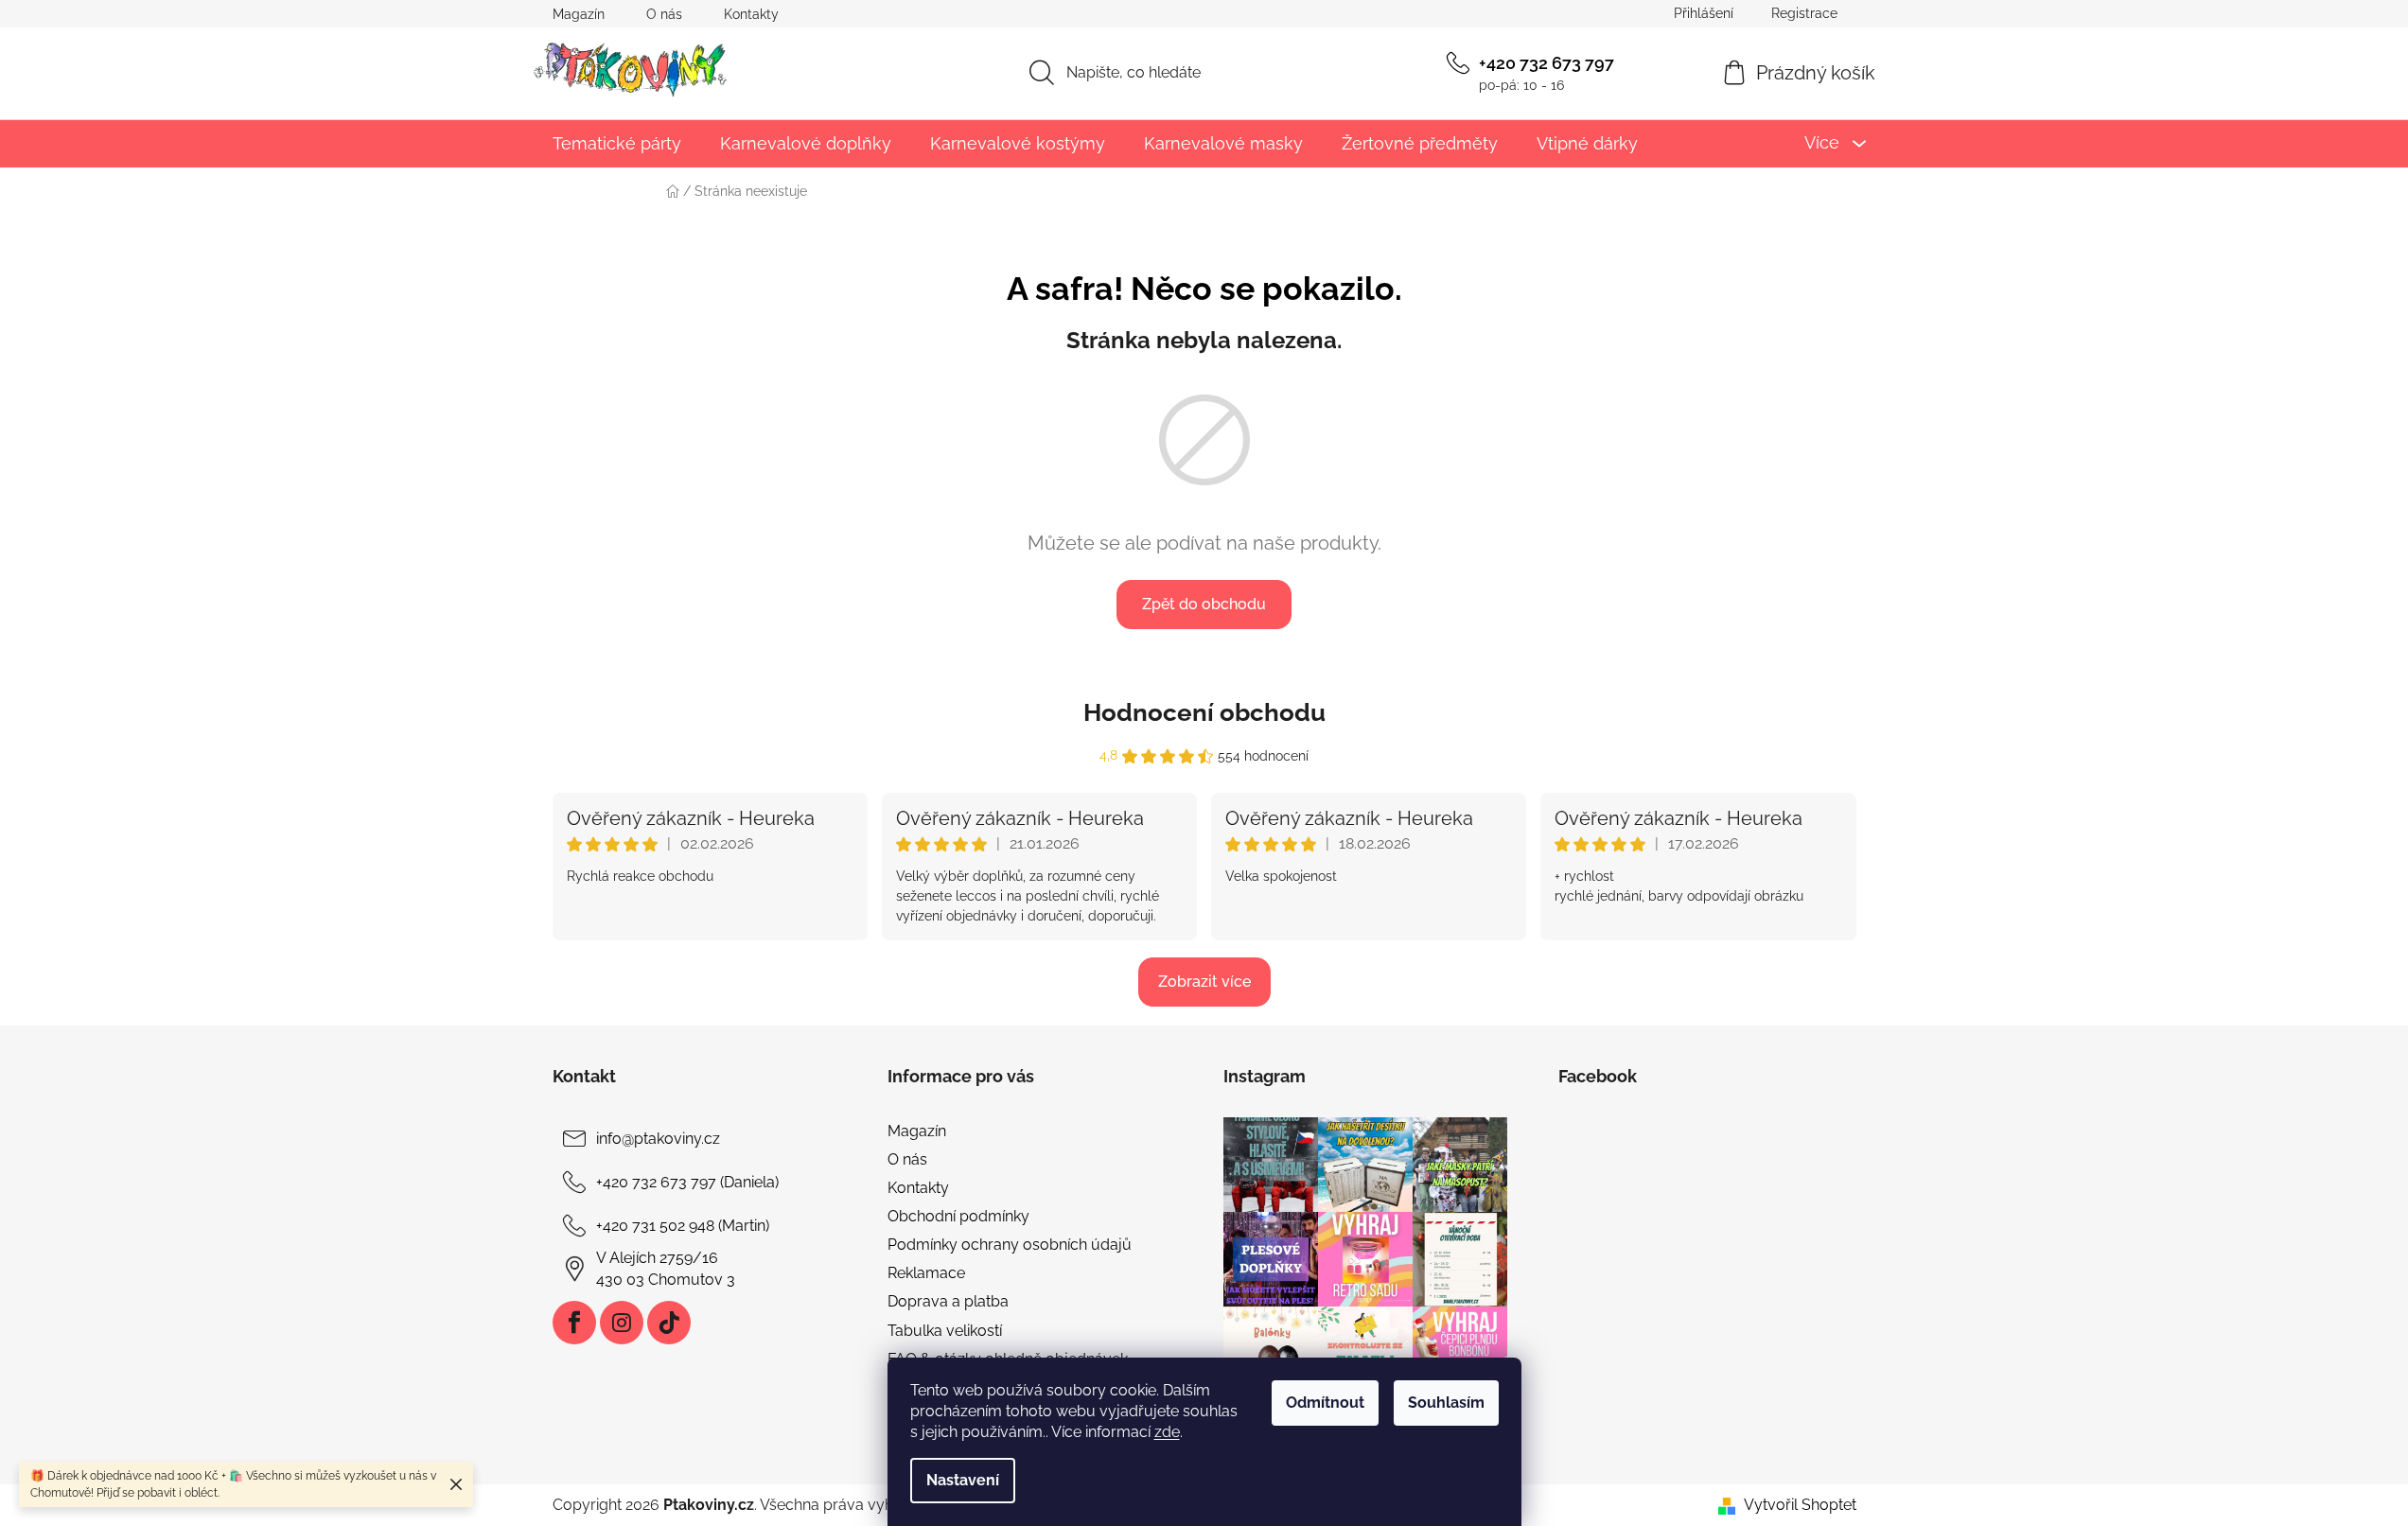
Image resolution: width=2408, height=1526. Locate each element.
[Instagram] (622, 1323)
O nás (664, 14)
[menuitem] (617, 143)
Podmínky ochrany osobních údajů (1010, 1245)
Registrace (1804, 13)
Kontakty (751, 14)
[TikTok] (669, 1323)
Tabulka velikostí (945, 1331)
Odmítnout (1325, 1403)
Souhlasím (1446, 1403)
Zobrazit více (1204, 982)
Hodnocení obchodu (1204, 712)
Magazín (579, 14)
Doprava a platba (948, 1301)
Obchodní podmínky (958, 1216)
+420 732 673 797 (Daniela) (687, 1182)
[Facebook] (574, 1323)
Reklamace (926, 1273)
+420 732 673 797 (1547, 63)
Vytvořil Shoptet (1800, 1505)
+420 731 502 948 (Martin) (683, 1226)
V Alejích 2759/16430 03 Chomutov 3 (666, 1268)
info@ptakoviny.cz (658, 1139)
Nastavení (963, 1480)
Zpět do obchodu (1204, 604)
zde (1167, 1432)
